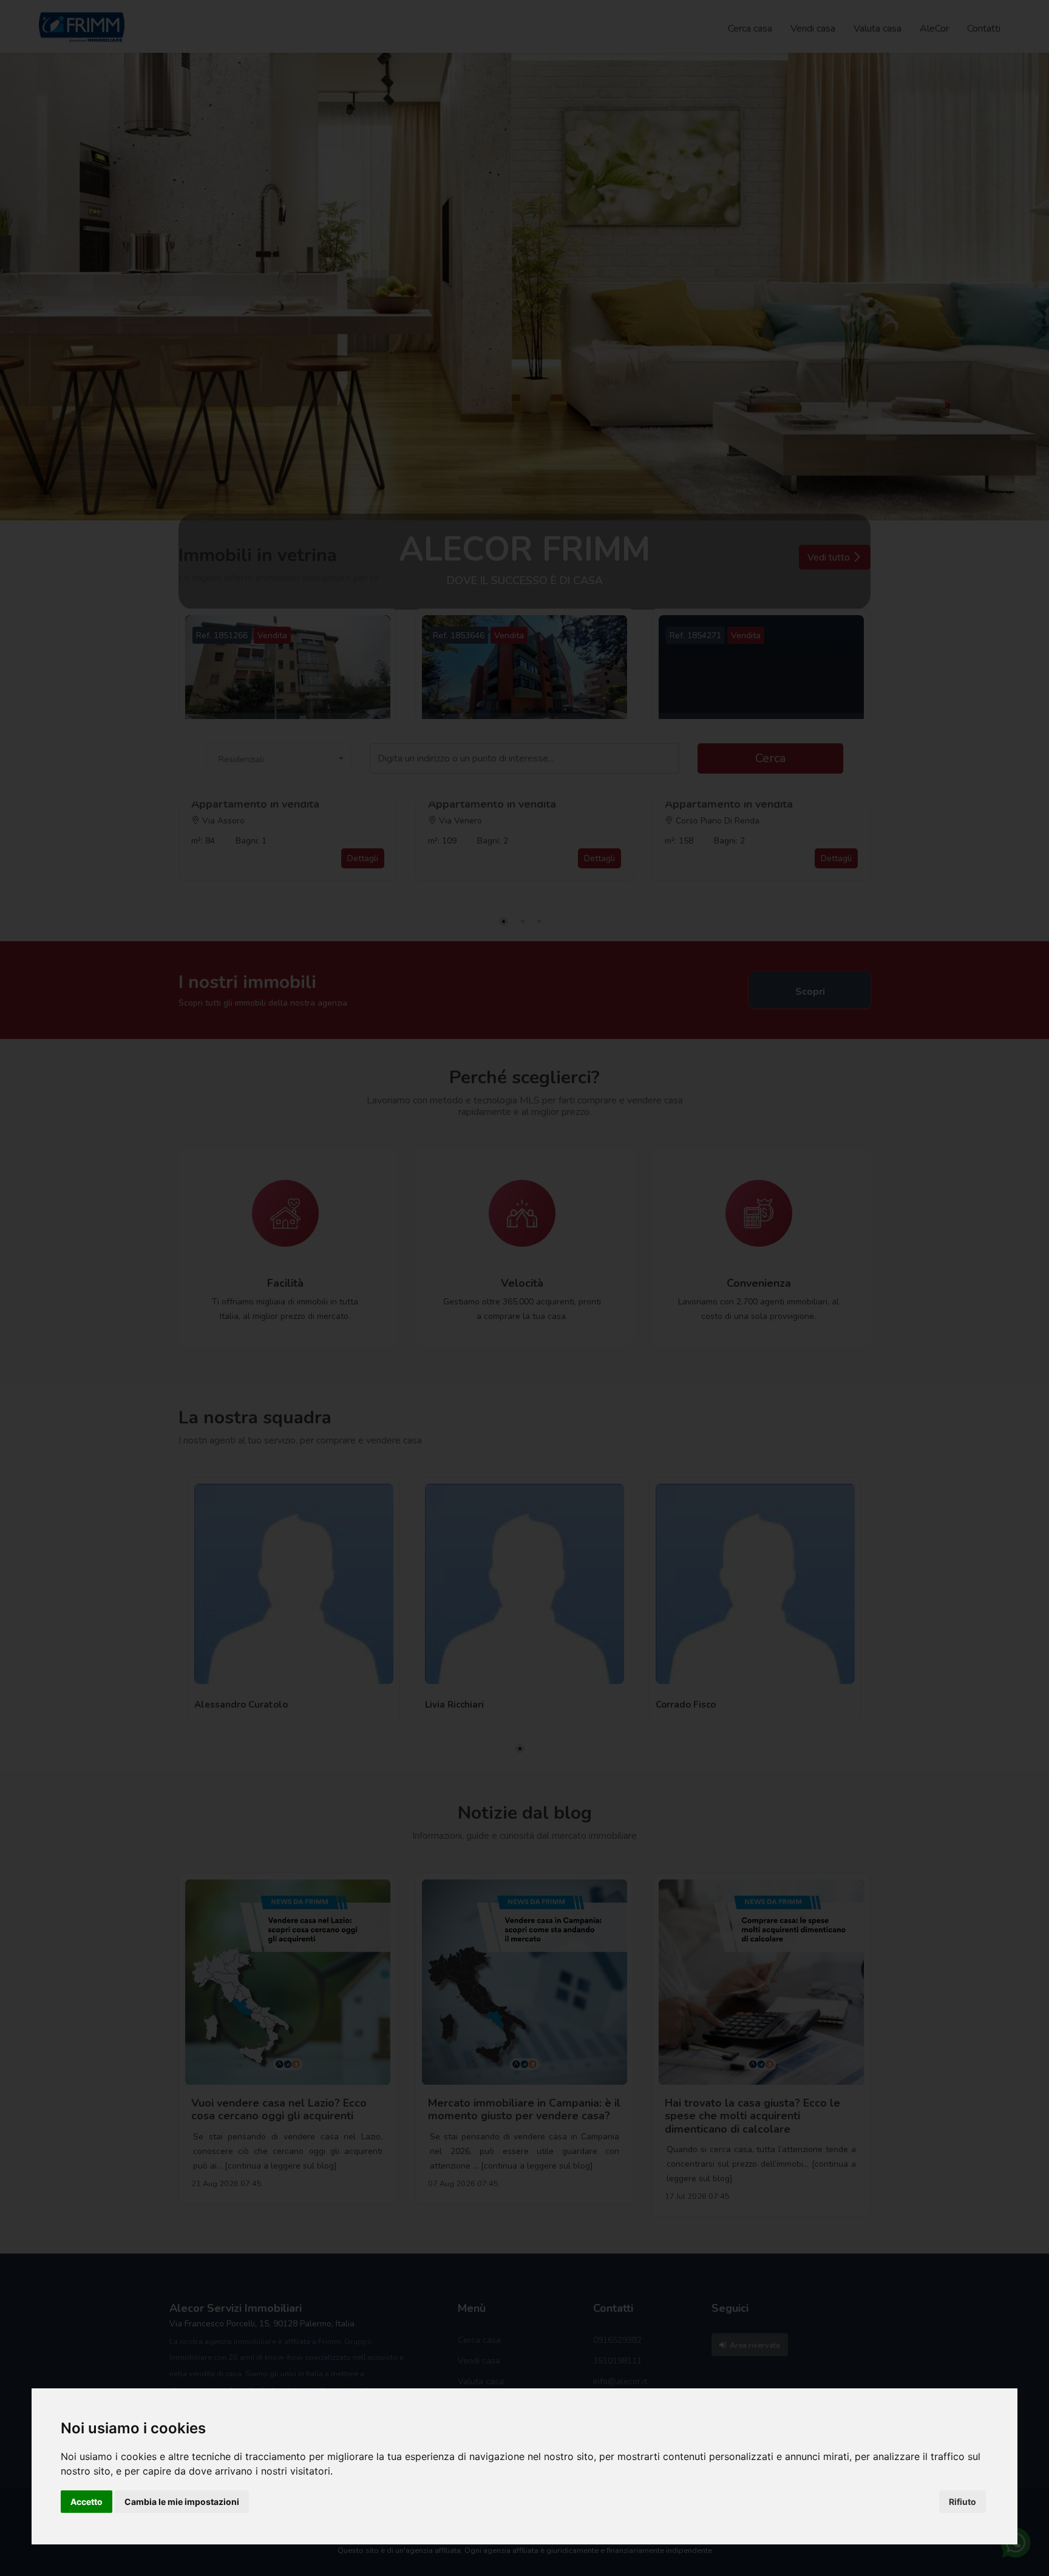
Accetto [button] (87, 2502)
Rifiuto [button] (962, 2502)
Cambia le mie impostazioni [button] (182, 2502)
